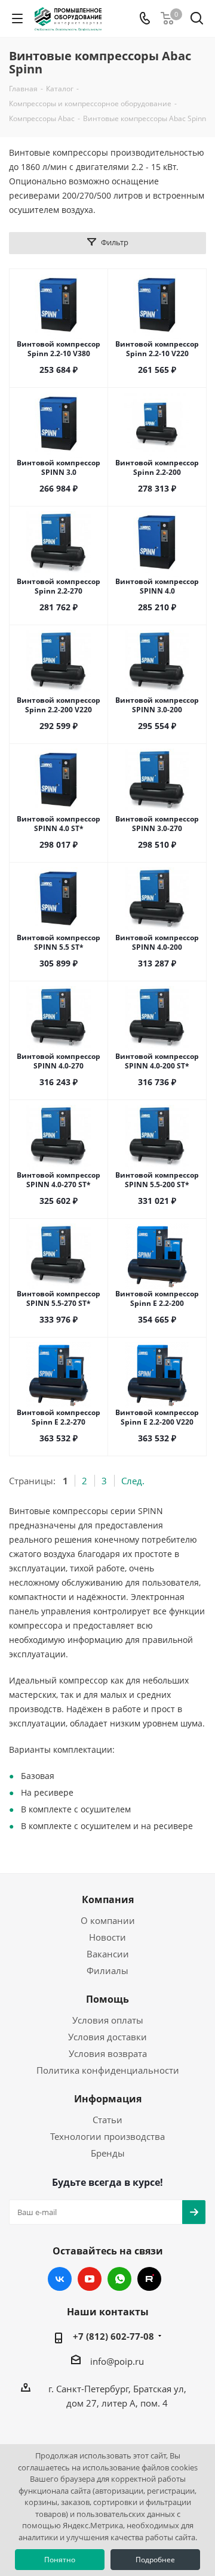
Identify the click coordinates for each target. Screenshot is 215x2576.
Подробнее (155, 2560)
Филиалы (107, 1970)
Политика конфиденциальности (108, 2070)
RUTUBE (149, 2279)
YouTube (90, 2279)
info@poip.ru (117, 2361)
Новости (107, 1937)
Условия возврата (108, 2053)
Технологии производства (107, 2136)
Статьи (107, 2120)
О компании (108, 1920)
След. (133, 1481)
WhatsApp (119, 2279)
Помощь (107, 1999)
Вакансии (108, 1954)
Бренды (108, 2153)
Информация (108, 2099)
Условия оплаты (108, 2020)
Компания (108, 1899)
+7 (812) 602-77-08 (113, 2336)
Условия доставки (107, 2037)
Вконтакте (60, 2279)
